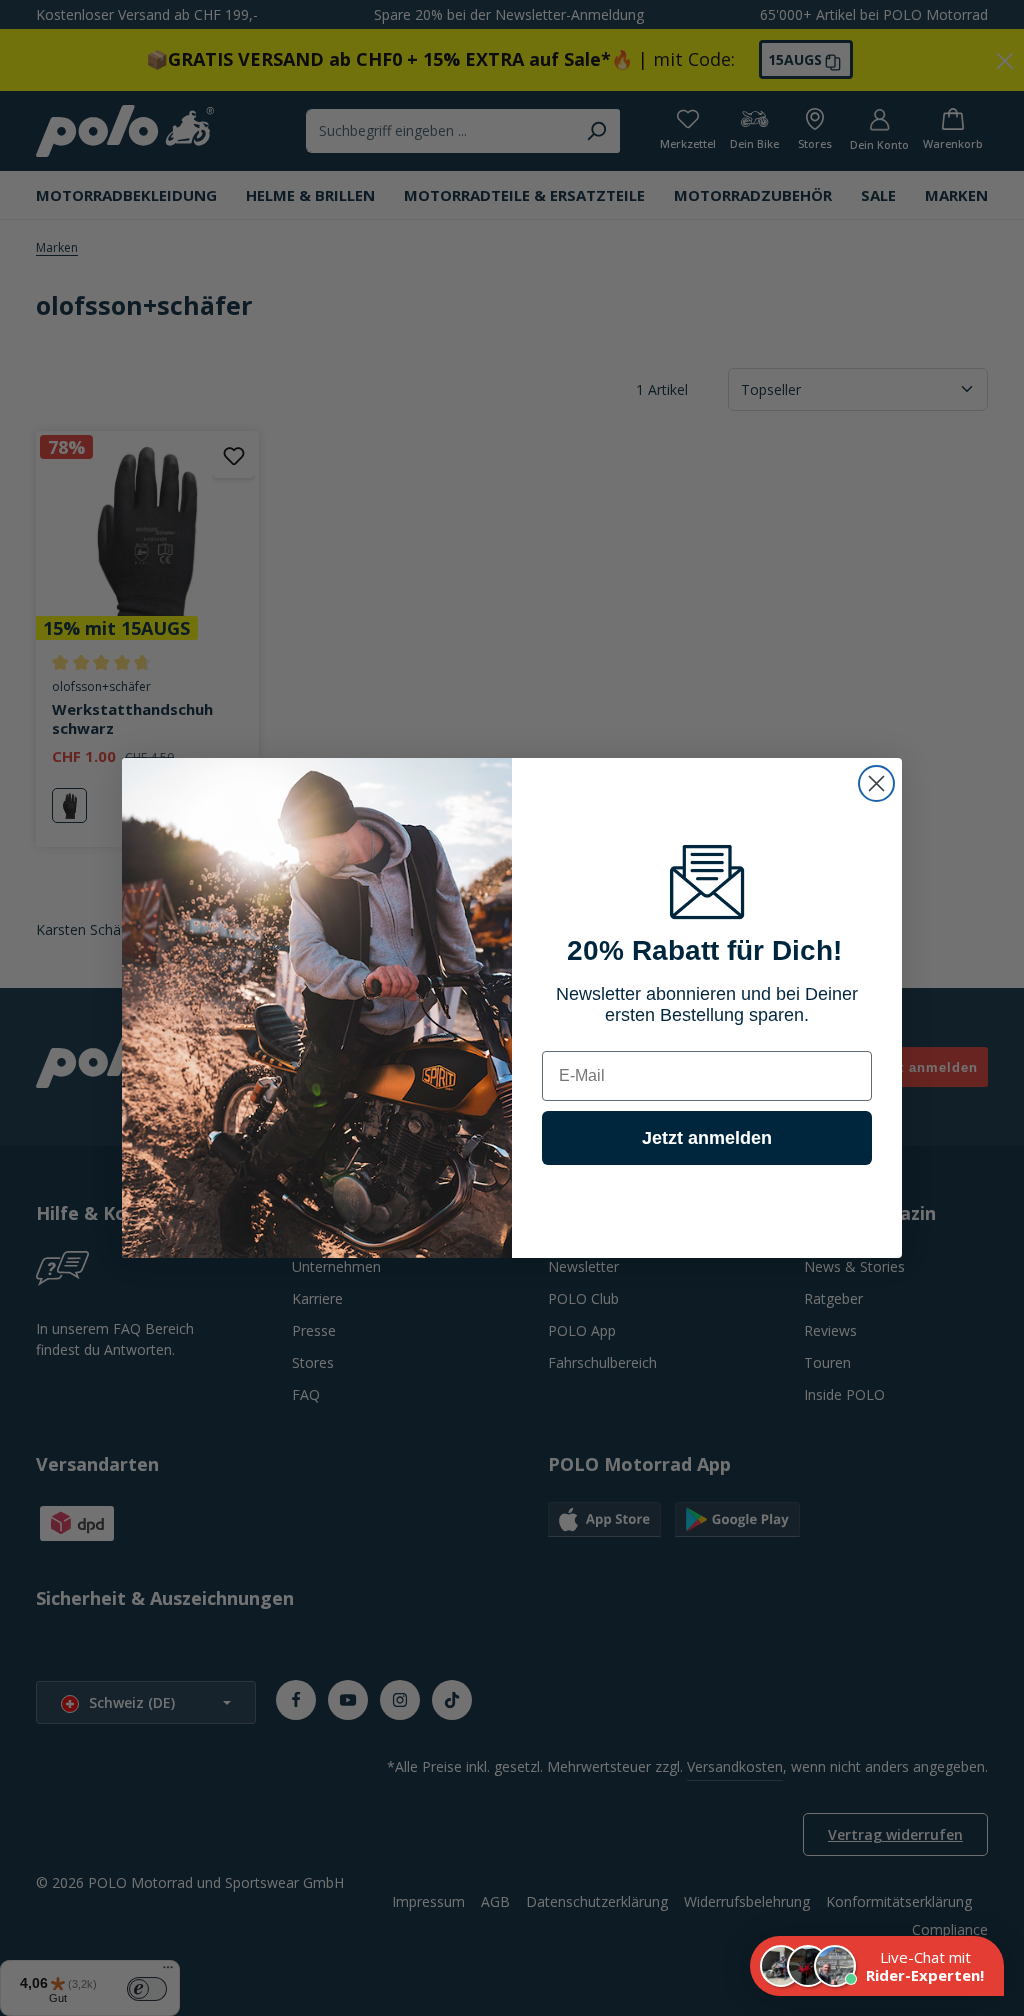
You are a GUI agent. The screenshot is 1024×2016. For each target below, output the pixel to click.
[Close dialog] (876, 783)
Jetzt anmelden (707, 1138)
